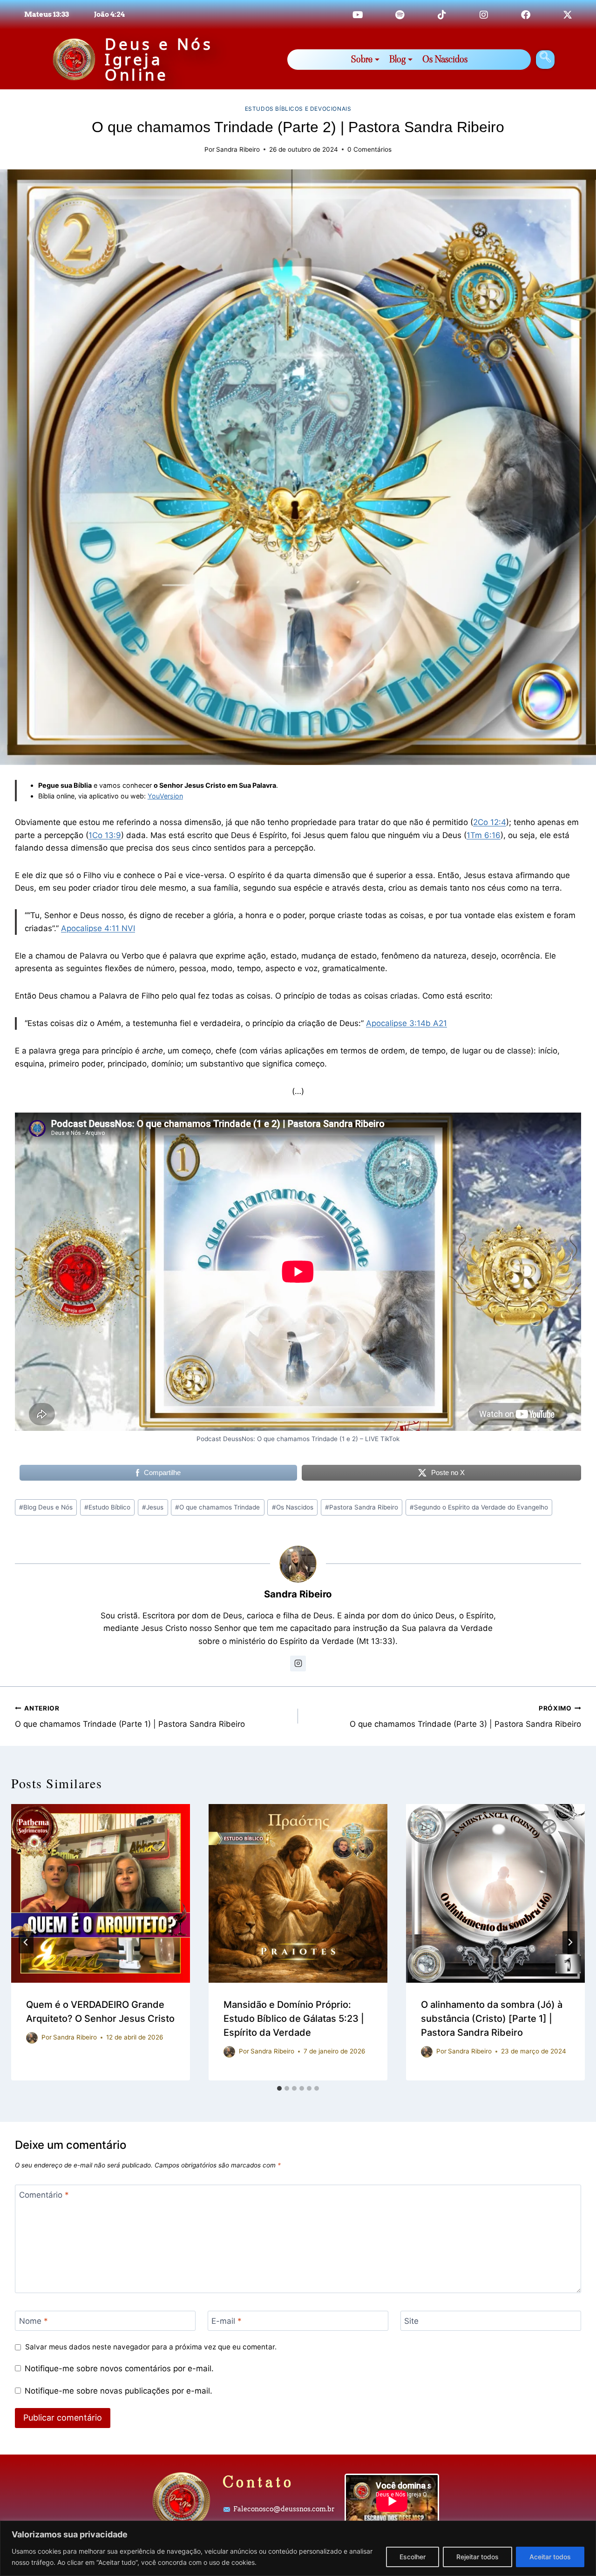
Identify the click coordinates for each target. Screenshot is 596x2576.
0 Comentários (369, 149)
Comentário (44, 2195)
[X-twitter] (568, 15)
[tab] (279, 2088)
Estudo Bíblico (107, 1507)
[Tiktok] (442, 15)
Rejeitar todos (477, 2557)
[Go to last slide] (26, 1942)
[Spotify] (400, 15)
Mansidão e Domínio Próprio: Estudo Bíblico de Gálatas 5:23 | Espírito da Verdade (294, 2019)
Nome (34, 2321)
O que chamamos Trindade (217, 1507)
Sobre (362, 59)
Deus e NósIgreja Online (159, 59)
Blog (397, 59)
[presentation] (101, 1893)
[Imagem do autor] (32, 2038)
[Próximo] (570, 1942)
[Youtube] (358, 15)
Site (411, 2321)
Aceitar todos (550, 2557)
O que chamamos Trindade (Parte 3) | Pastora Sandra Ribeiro (465, 1717)
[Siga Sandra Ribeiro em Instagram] (298, 1664)
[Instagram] (484, 15)
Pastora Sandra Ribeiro (362, 1507)
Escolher (413, 2557)
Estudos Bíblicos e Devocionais (298, 109)
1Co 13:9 (105, 835)
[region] (298, 2548)
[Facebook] (526, 15)
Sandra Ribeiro (238, 149)
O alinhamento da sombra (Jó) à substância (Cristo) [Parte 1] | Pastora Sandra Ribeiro (492, 2019)
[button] (545, 60)
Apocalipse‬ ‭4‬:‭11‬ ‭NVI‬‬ (98, 928)
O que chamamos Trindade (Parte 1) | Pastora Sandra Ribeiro (130, 1717)
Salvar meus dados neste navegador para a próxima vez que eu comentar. (151, 2347)
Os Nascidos (445, 59)
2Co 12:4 (490, 822)
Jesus (153, 1507)
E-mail (227, 2321)
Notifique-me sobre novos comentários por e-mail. (119, 2368)
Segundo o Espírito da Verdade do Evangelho (479, 1507)
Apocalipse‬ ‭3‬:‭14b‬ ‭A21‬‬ (406, 1023)
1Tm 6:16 (484, 835)
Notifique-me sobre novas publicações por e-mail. (119, 2391)
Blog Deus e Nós (46, 1507)
